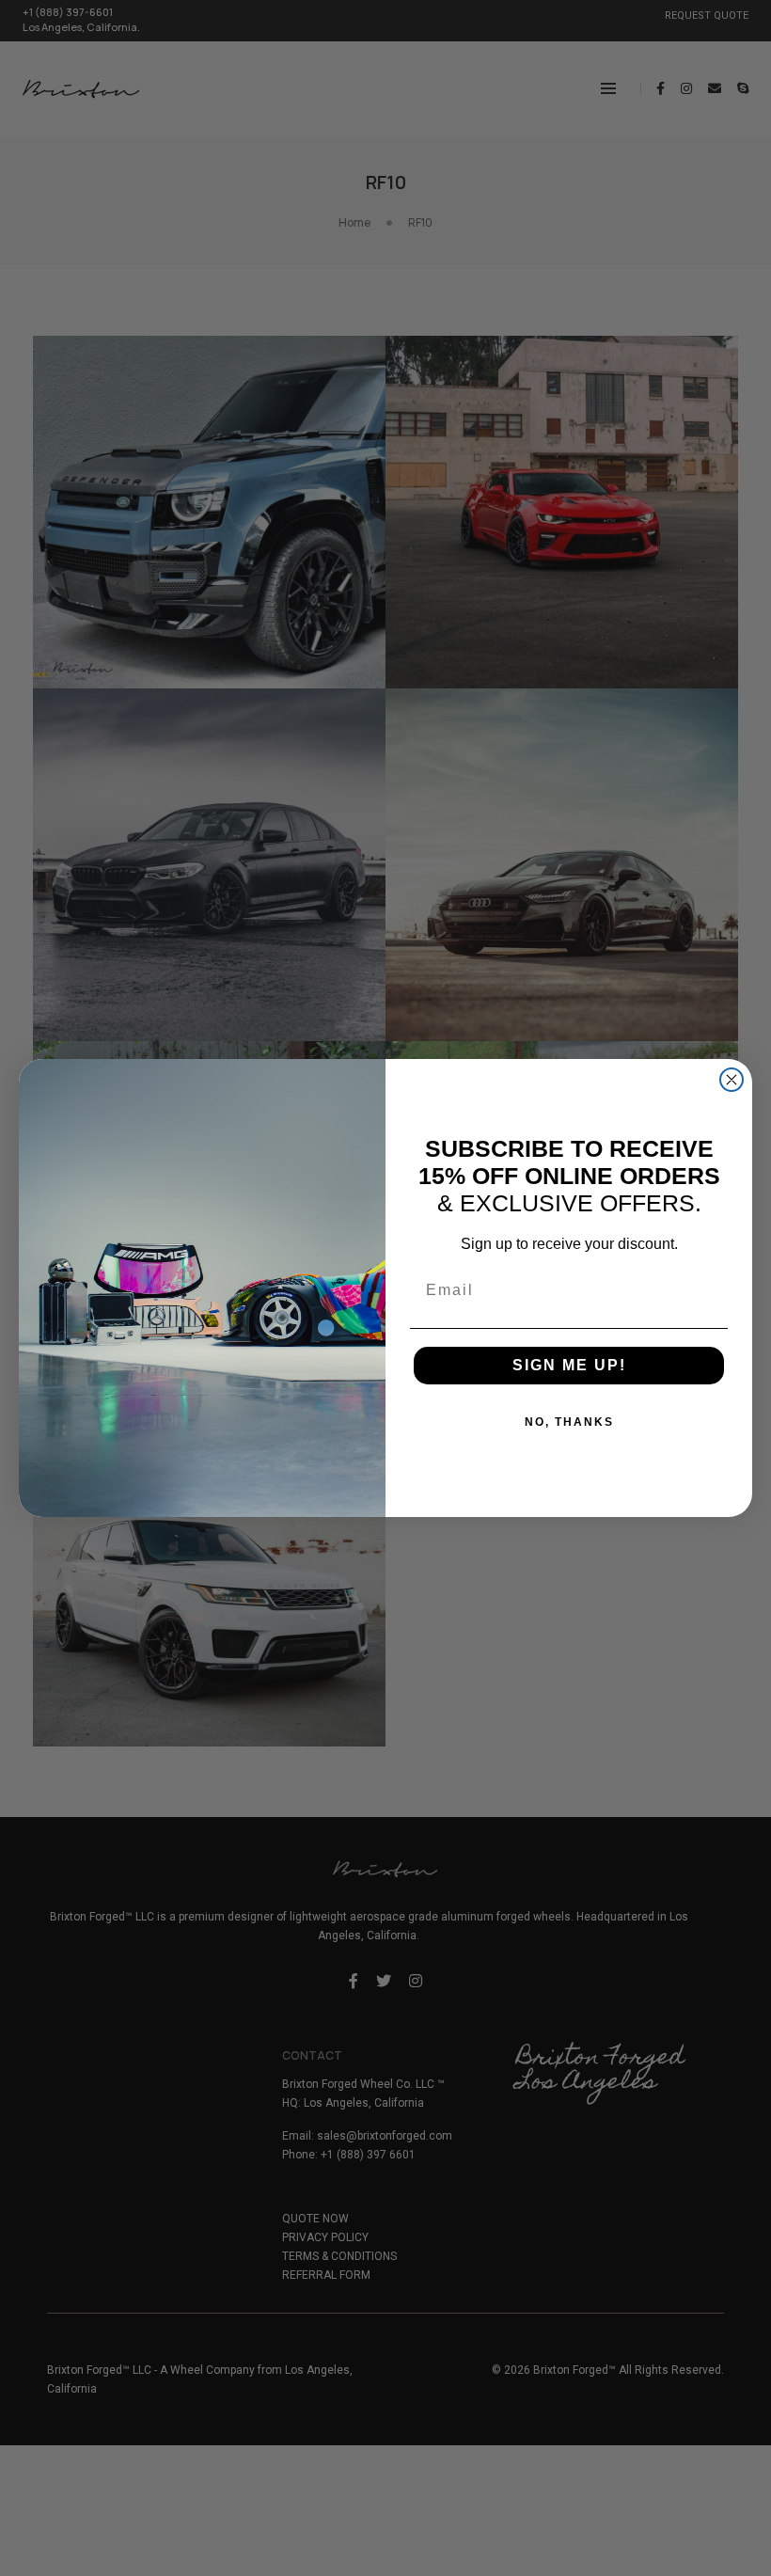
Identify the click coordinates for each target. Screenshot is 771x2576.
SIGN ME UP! (569, 1365)
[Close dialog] (732, 1080)
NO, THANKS (569, 1422)
